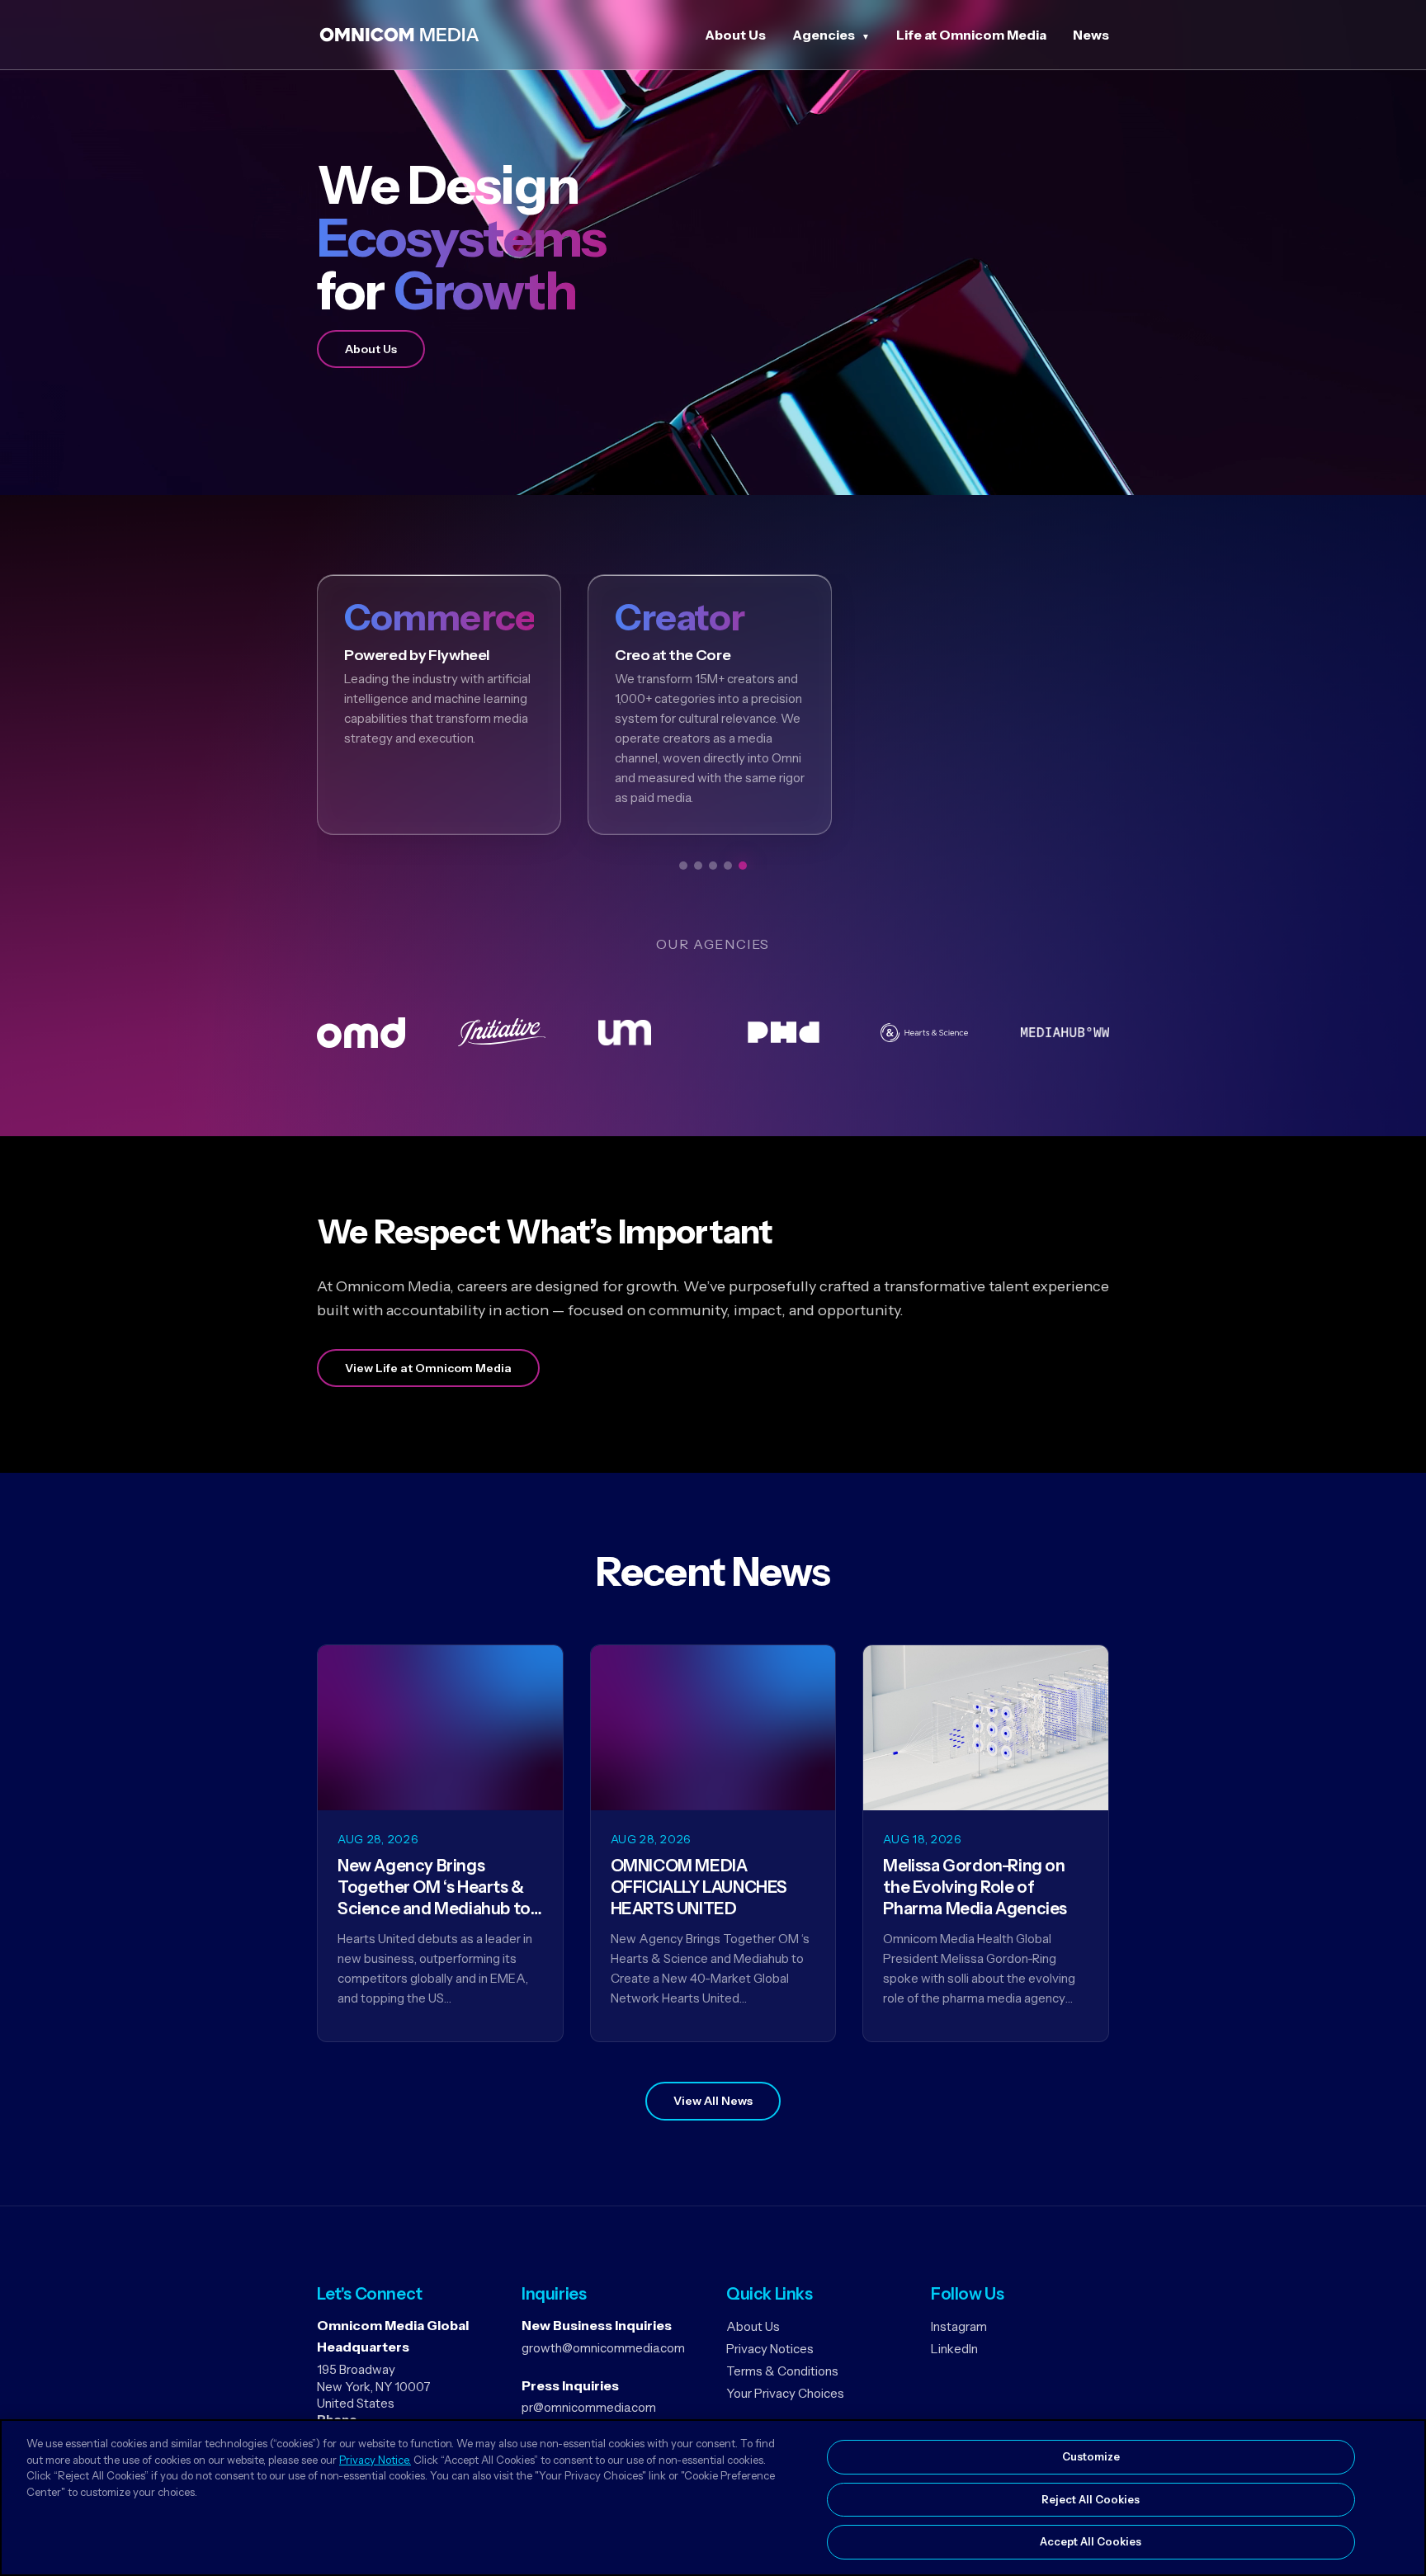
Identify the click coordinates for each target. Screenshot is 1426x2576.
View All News (713, 2101)
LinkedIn (954, 2349)
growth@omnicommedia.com (603, 2348)
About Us (735, 35)
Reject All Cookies (1091, 2499)
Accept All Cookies (1091, 2541)
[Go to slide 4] (728, 866)
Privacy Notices (770, 2349)
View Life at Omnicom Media (428, 1368)
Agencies (824, 35)
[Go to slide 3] (713, 866)
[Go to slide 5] (743, 866)
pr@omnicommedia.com (589, 2407)
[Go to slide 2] (698, 866)
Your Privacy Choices (785, 2393)
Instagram (959, 2326)
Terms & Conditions (782, 2371)
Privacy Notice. (375, 2460)
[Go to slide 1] (683, 866)
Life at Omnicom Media (971, 35)
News (1091, 35)
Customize (1091, 2456)
